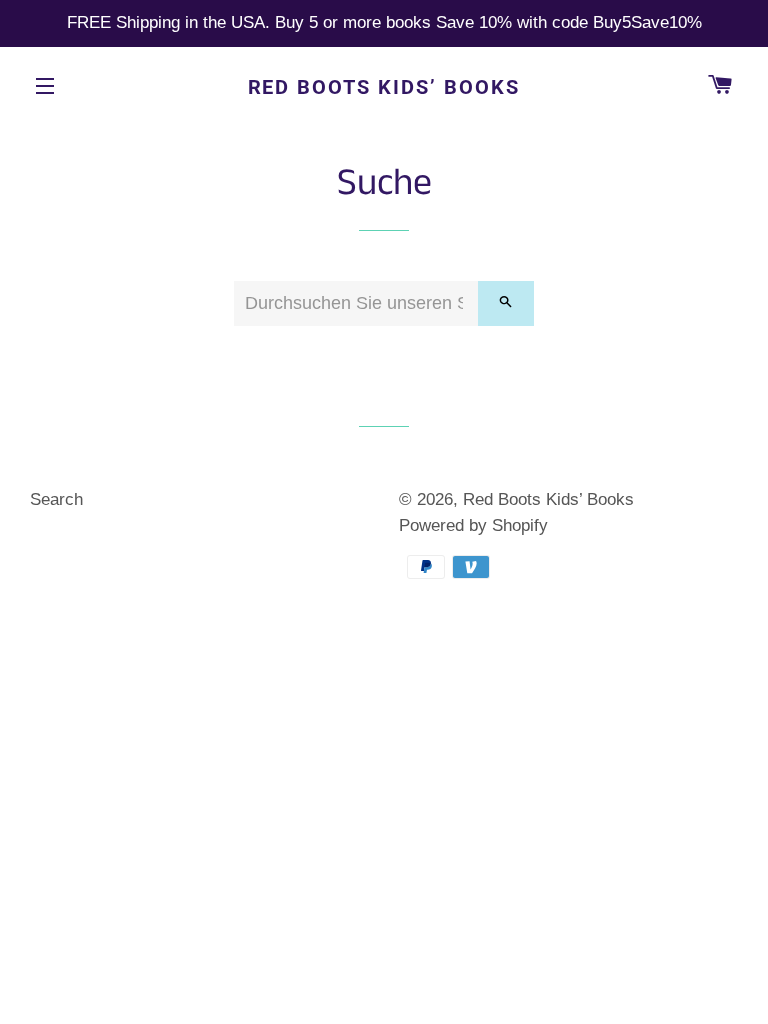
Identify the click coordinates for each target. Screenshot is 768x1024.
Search (56, 499)
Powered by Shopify (473, 525)
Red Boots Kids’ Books (384, 87)
